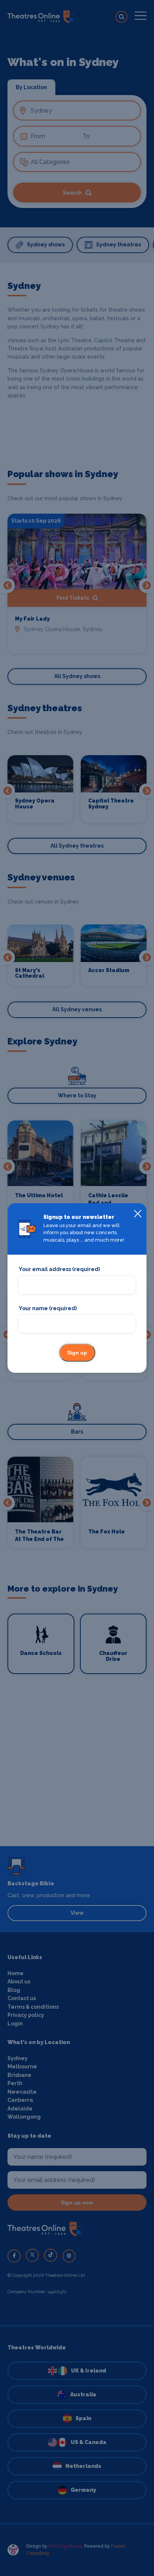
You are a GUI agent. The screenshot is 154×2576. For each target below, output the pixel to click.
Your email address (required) (59, 1269)
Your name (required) (48, 1308)
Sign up (77, 1353)
